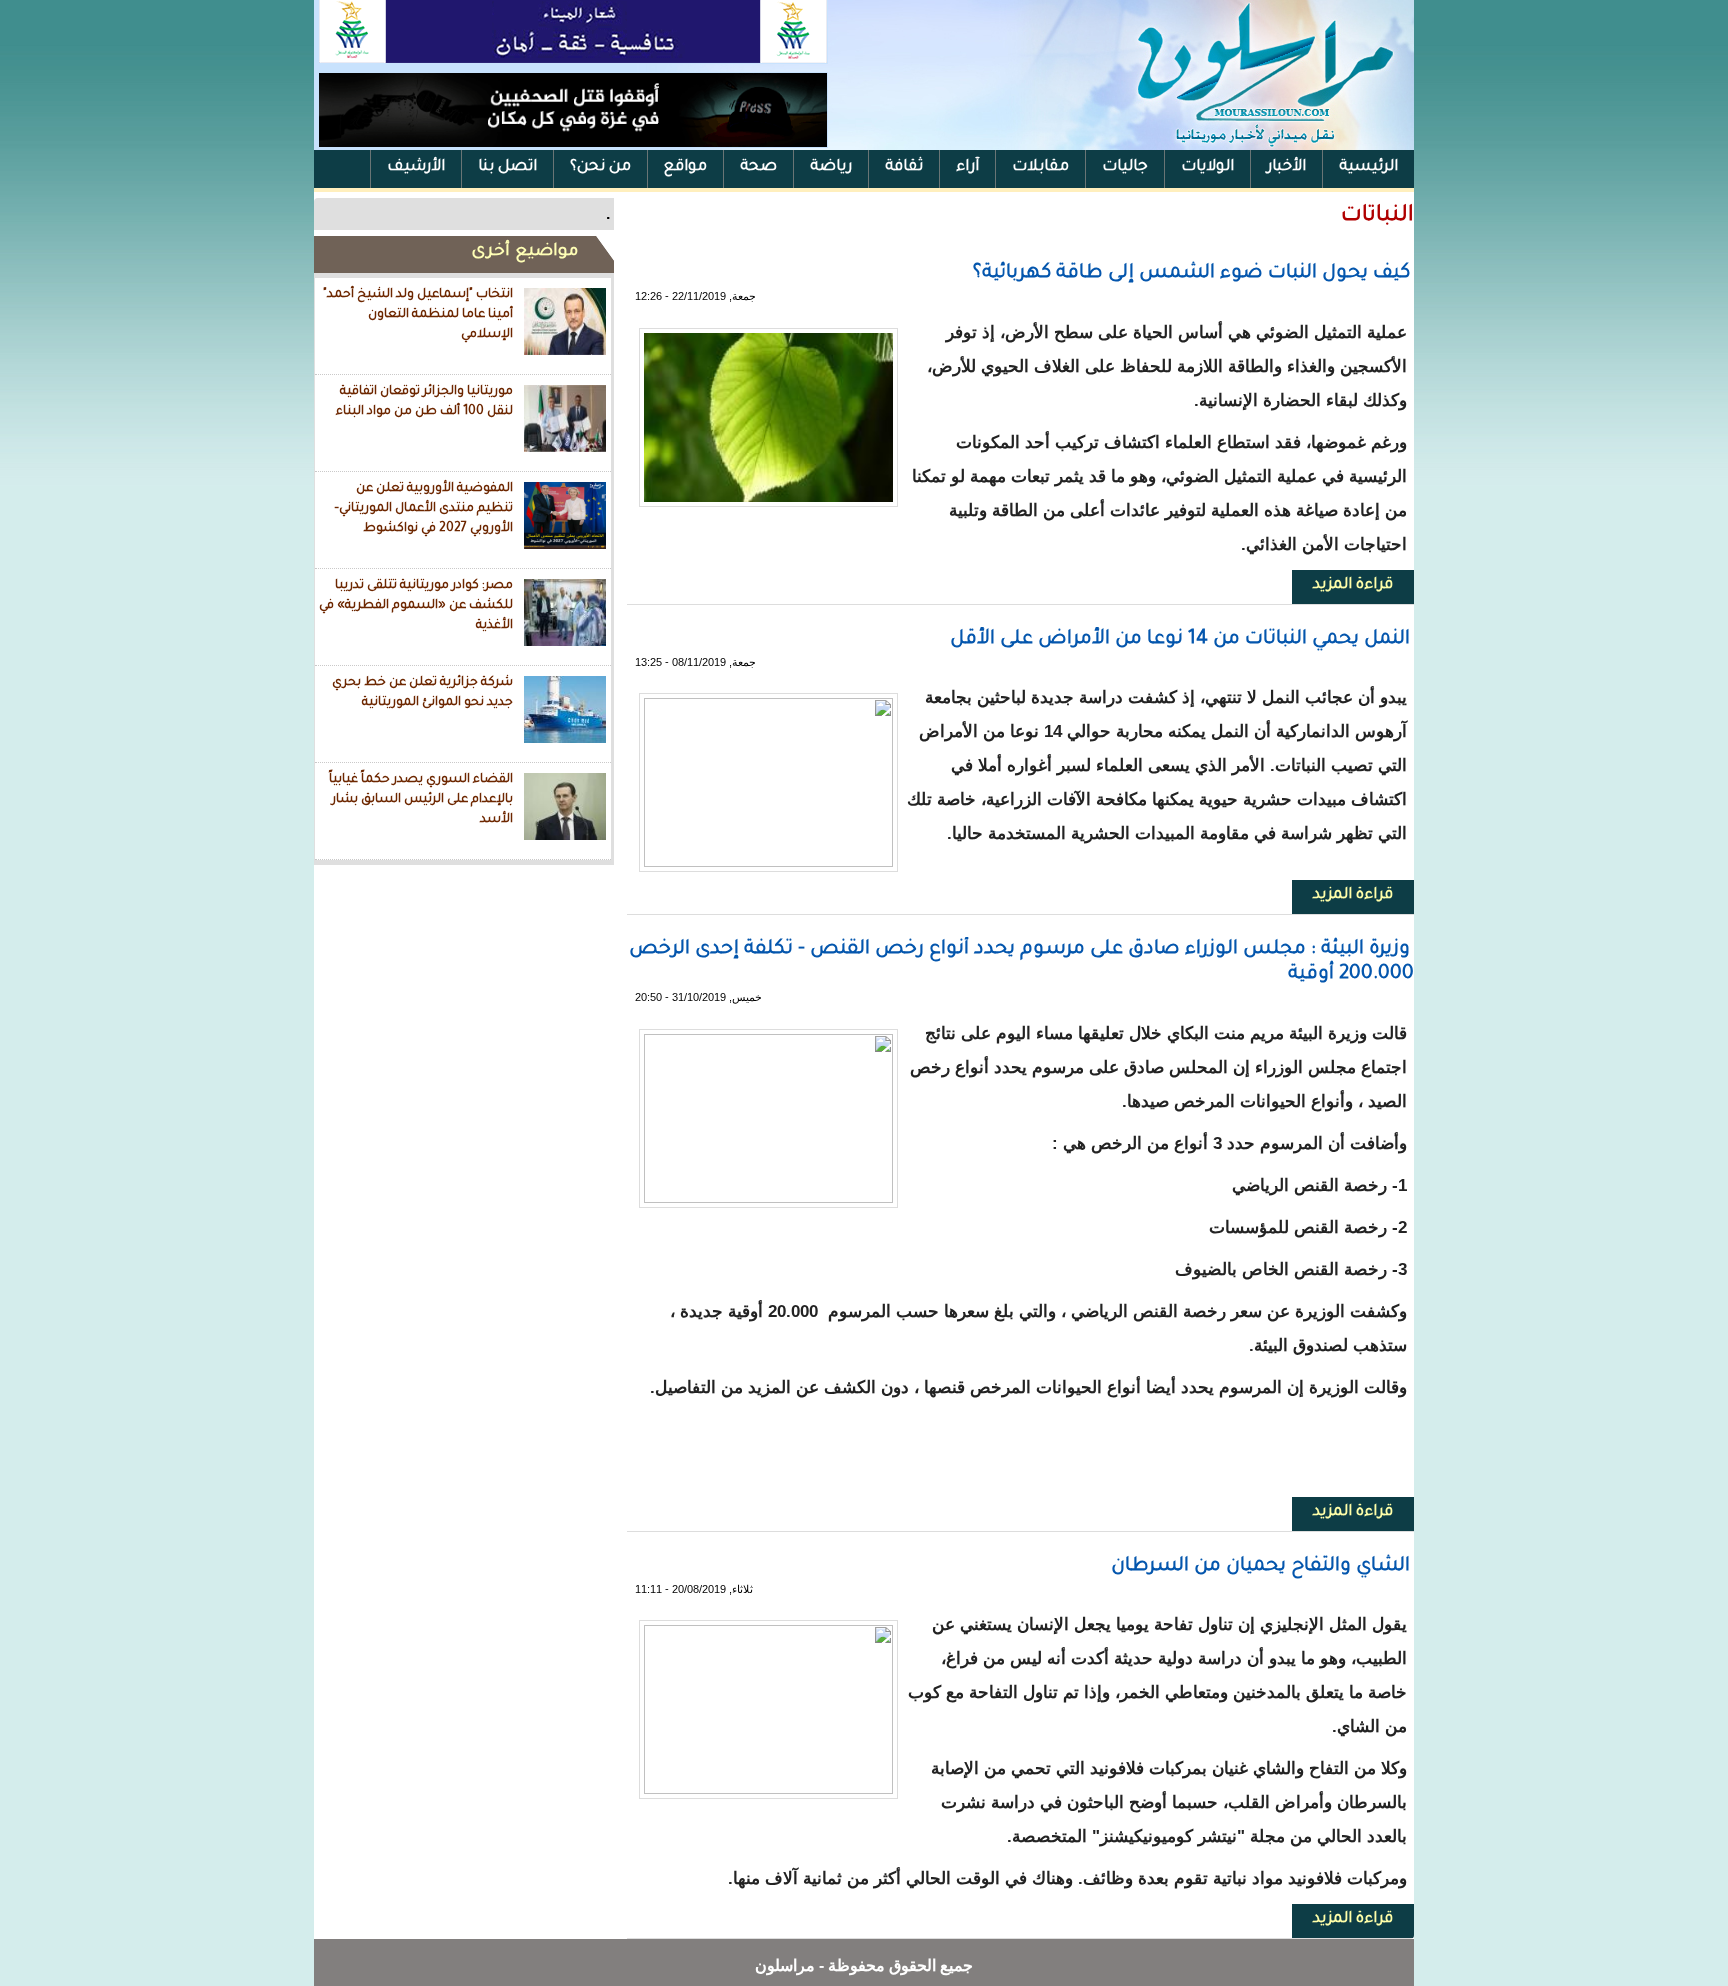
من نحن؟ (600, 167)
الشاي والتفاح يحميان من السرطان (1260, 1566)
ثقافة (904, 167)
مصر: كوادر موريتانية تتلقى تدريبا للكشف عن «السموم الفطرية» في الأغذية (416, 605)
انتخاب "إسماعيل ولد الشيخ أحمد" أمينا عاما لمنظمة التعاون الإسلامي (418, 314)
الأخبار (1286, 167)
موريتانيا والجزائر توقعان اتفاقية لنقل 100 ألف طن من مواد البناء (424, 402)
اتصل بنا (507, 167)
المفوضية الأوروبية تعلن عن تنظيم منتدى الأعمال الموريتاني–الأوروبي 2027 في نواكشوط (423, 508)
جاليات (1125, 167)
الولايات (1207, 167)
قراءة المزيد (1342, 585)
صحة (758, 167)
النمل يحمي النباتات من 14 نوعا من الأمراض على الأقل (1180, 639)
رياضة (831, 167)
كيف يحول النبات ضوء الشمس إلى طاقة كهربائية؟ (1191, 273)
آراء (967, 167)
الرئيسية (1368, 167)
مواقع (685, 167)
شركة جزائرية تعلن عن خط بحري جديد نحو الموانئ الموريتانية (422, 693)
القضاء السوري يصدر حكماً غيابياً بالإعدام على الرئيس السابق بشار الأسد (421, 799)
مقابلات (1040, 167)
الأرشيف (416, 167)
